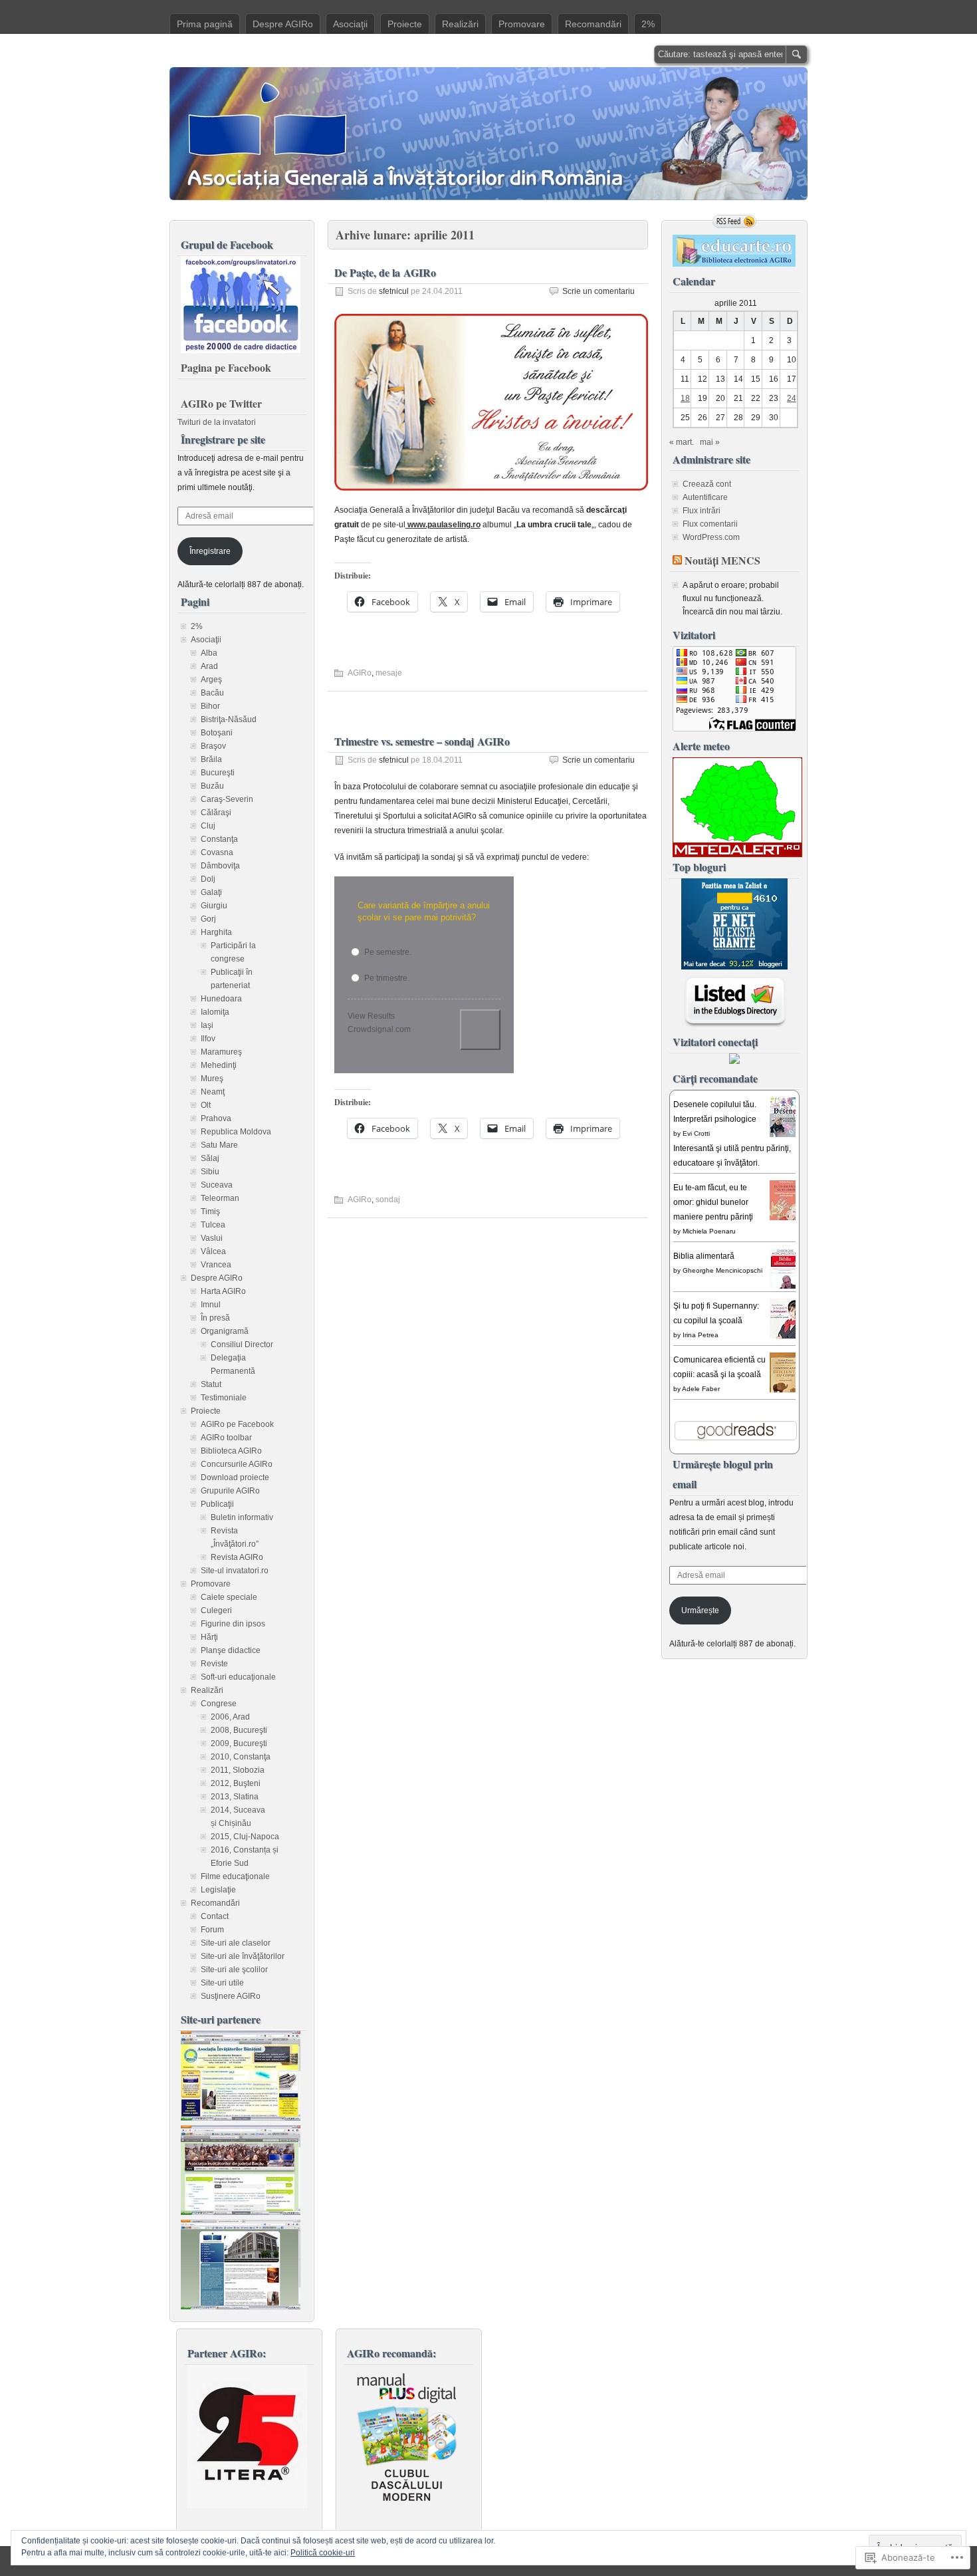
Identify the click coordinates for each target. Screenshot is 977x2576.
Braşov (213, 746)
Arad (209, 666)
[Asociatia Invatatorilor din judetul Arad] (241, 2307)
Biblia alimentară (704, 1256)
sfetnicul (394, 291)
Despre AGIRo (283, 24)
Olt (206, 1105)
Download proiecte (235, 1478)
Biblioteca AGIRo (231, 1451)
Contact (215, 1916)
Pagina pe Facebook (226, 367)
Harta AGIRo (223, 1291)
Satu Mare (219, 1145)
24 (792, 398)
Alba (209, 653)
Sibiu (210, 1172)
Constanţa (219, 839)
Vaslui (212, 1238)
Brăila (211, 759)
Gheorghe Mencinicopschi (722, 1270)
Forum (212, 1930)
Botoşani (217, 733)
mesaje (389, 673)
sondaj (388, 1200)
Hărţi (209, 1637)
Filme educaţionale (235, 1876)
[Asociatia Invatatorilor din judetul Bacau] (241, 2212)
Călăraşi (216, 813)
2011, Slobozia (238, 1770)
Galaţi (211, 892)
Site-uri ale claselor (236, 1943)
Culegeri (216, 1610)
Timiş (210, 1212)
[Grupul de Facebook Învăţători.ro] (241, 350)
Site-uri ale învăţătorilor (243, 1956)
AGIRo (360, 673)
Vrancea (216, 1265)
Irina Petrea (701, 1335)
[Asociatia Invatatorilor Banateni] (241, 2118)
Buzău (212, 786)
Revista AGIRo (237, 1557)
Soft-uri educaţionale (238, 1677)
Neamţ (213, 1092)
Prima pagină (205, 24)
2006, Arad (230, 1717)
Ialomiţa (215, 1012)
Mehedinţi (219, 1065)
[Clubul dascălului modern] (407, 2506)
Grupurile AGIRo (230, 1491)
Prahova (216, 1118)
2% (648, 24)
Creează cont (707, 484)
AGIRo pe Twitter (221, 403)
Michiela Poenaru (709, 1231)
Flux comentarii (710, 524)
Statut (211, 1384)
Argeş (211, 680)
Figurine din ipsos (233, 1624)
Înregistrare (210, 551)
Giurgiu (214, 906)
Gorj (208, 919)
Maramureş (221, 1052)
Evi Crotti (696, 1133)
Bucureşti (218, 773)
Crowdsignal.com (379, 1029)
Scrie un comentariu (598, 291)
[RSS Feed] (734, 221)
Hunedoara (221, 999)
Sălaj (210, 1158)
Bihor (210, 706)
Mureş (212, 1079)
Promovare (522, 24)
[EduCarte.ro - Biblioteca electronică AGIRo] (734, 264)
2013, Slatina (235, 1797)
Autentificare (705, 497)
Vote (480, 1030)
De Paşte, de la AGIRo (385, 272)
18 (685, 398)
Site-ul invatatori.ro (235, 1571)
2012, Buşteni (236, 1783)
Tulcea (213, 1225)
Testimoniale (224, 1398)
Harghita (216, 932)
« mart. (682, 442)
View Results (371, 1016)
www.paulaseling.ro (443, 525)
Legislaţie (218, 1890)
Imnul (211, 1305)
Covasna (217, 852)
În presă (215, 1318)
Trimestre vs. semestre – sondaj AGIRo (422, 741)
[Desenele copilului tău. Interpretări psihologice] (786, 1136)
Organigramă (225, 1331)
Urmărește (700, 1610)
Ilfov (208, 1039)
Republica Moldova (236, 1132)
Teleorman (220, 1198)
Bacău (212, 693)
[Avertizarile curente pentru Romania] (737, 854)
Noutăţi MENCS (722, 560)
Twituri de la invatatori (217, 422)
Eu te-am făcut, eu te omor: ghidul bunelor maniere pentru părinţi (713, 1202)
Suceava (217, 1185)
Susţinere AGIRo (231, 1996)
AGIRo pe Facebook (237, 1424)
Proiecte (405, 24)
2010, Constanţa (241, 1757)
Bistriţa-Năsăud (229, 719)
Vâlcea (213, 1251)
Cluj (208, 826)
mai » (710, 442)
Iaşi (207, 1025)
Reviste (214, 1664)
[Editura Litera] (247, 2506)
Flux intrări (702, 511)
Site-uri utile (222, 1983)
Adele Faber (701, 1389)
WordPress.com (711, 537)
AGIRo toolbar (226, 1438)
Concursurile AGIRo (237, 1464)
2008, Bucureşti (239, 1730)
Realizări (460, 24)
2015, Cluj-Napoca (245, 1837)
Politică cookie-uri (323, 2553)
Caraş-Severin (227, 799)
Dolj (208, 879)
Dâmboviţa (220, 866)
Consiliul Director (242, 1345)
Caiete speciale (229, 1597)
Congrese (219, 1704)
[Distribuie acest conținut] (677, 560)
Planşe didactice (231, 1650)
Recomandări (593, 24)
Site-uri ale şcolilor (234, 1970)
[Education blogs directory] (735, 1025)
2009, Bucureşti (239, 1743)
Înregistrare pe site (223, 439)
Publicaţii (217, 1504)
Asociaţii (350, 24)
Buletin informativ (242, 1517)
